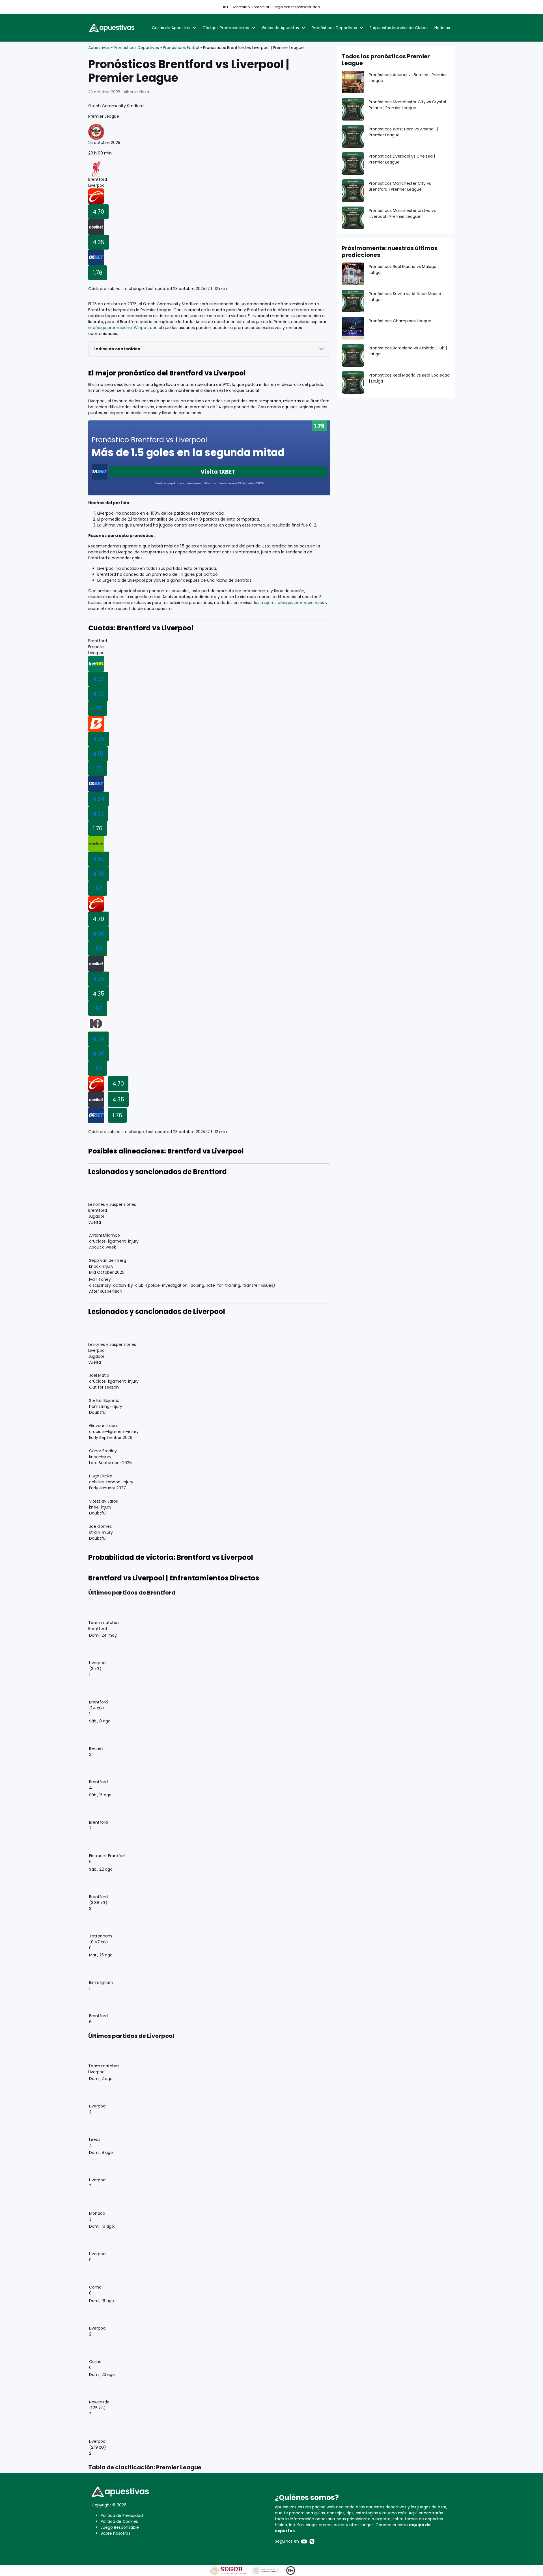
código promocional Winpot (120, 328)
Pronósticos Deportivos (334, 28)
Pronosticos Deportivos (136, 48)
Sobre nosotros (116, 2533)
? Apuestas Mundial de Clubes (399, 28)
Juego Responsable (120, 2527)
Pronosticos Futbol (181, 48)
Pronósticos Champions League (400, 321)
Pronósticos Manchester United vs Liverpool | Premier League (402, 213)
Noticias (442, 28)
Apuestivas (99, 48)
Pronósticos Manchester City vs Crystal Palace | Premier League (407, 105)
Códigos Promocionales (226, 28)
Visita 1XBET (218, 472)
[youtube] (304, 2541)
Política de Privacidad (122, 2515)
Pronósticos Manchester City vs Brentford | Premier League (400, 186)
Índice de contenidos (117, 349)
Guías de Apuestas (280, 28)
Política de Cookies (119, 2521)
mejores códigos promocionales (292, 603)
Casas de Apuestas (171, 28)
